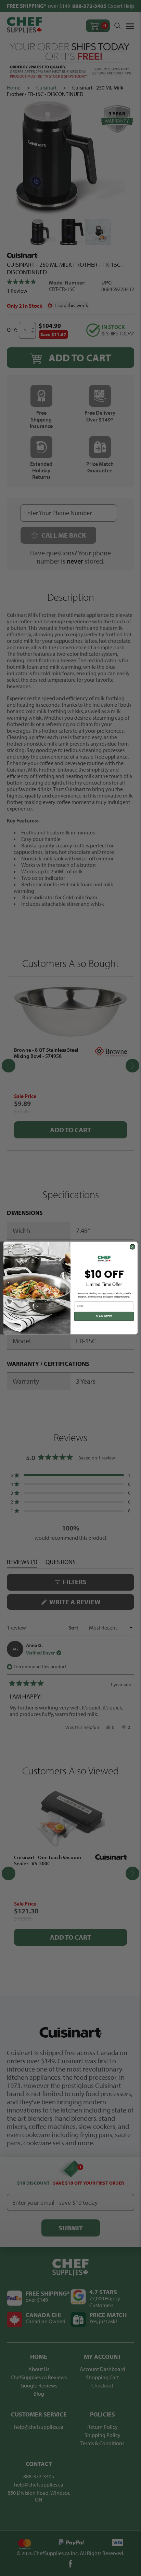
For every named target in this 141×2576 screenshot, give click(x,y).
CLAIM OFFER (104, 1316)
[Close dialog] (132, 1247)
